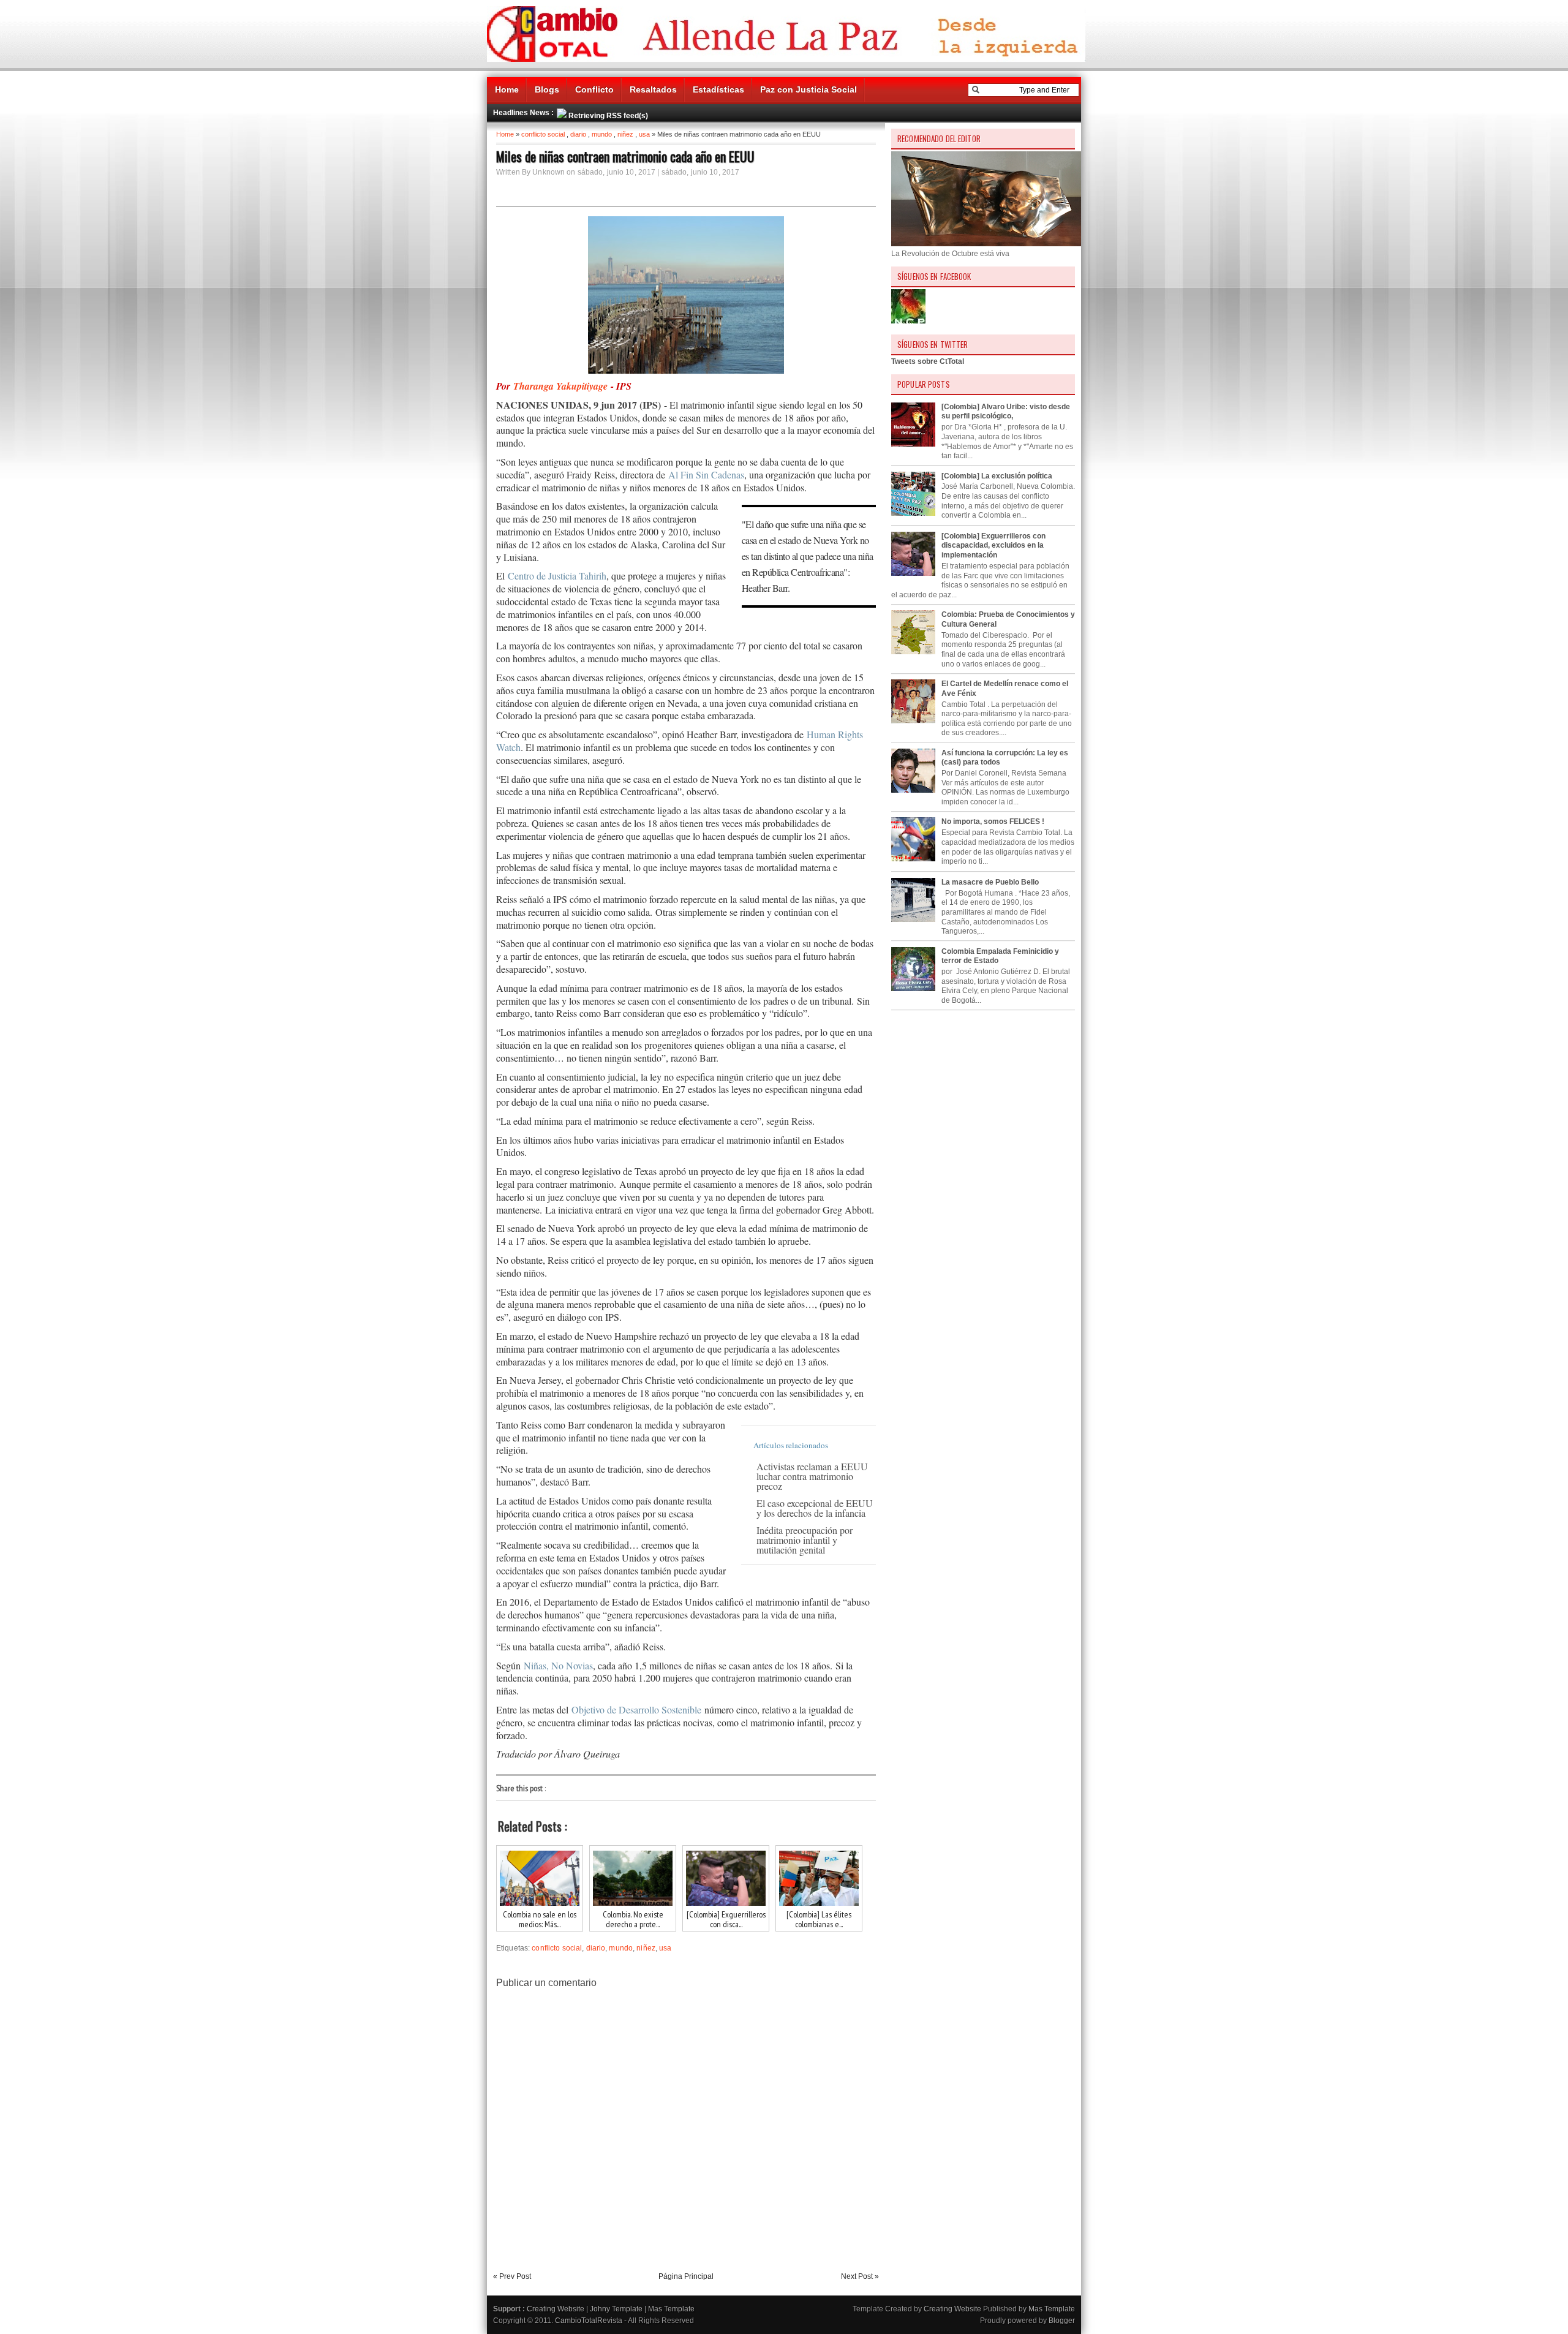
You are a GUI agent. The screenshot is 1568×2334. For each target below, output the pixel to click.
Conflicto (594, 89)
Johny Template (616, 2309)
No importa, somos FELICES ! (993, 821)
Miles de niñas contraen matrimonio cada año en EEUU (625, 156)
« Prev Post (512, 2276)
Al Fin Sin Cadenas (705, 474)
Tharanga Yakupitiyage (560, 386)
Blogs (547, 89)
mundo (602, 134)
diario (578, 134)
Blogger (1062, 2321)
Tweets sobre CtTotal (928, 361)
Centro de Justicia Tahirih (556, 576)
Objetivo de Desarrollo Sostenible (636, 1709)
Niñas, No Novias (558, 1665)
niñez (625, 134)
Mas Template (671, 2309)
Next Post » (860, 2276)
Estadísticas (718, 89)
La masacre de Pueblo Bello (990, 882)
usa (644, 134)
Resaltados (653, 89)
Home (507, 89)
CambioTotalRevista (589, 2321)
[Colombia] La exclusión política (997, 476)
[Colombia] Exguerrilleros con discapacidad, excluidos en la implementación (993, 546)
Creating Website (556, 2309)
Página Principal (686, 2276)
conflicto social (543, 134)
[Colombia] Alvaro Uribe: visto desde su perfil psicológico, (1006, 412)
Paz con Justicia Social (809, 89)
